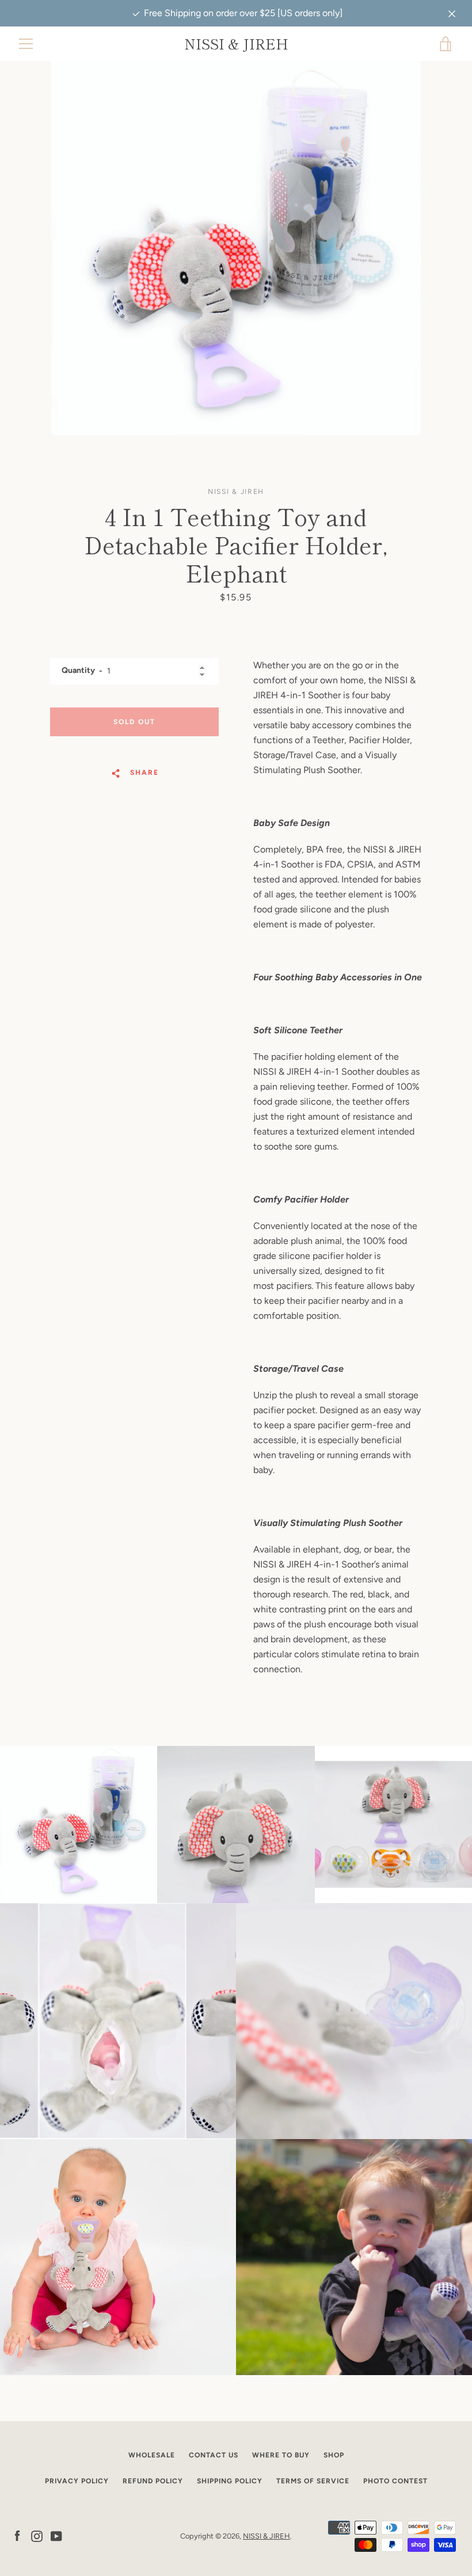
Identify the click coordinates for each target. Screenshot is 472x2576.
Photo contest (395, 2481)
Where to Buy (281, 2455)
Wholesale (152, 2455)
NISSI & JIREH (236, 44)
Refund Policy (153, 2481)
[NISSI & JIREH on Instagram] (37, 2535)
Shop (334, 2455)
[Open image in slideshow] (236, 248)
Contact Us (214, 2455)
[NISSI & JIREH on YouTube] (56, 2535)
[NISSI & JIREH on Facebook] (17, 2535)
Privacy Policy (77, 2481)
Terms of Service (313, 2481)
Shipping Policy (230, 2481)
